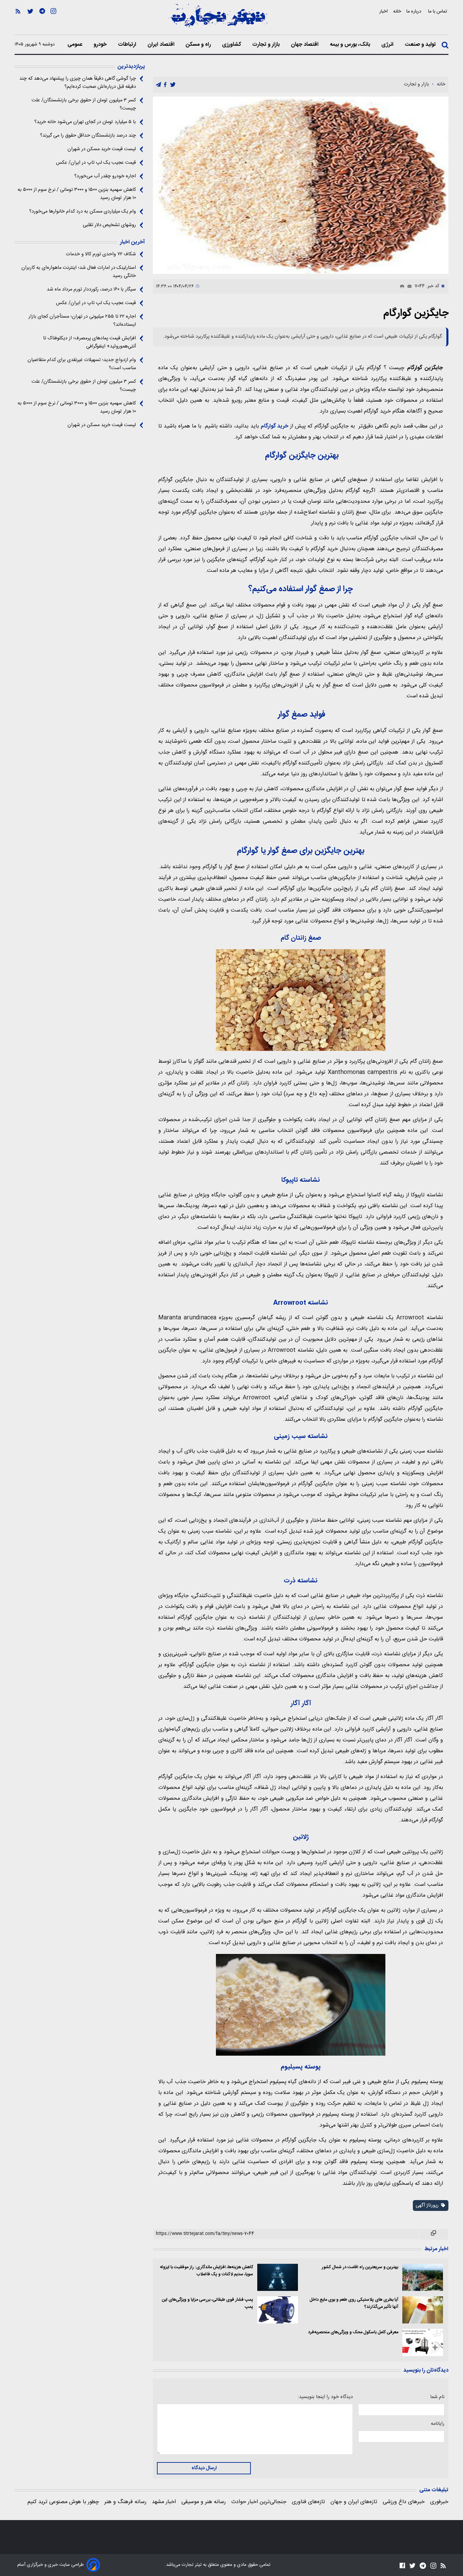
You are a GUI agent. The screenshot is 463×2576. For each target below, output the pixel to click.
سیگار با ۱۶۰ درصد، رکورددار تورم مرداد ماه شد (91, 289)
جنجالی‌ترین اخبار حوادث (259, 2502)
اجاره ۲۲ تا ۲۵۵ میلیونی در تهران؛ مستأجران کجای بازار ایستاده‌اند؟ (82, 321)
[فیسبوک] (402, 2566)
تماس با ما (438, 11)
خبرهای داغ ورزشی (404, 2502)
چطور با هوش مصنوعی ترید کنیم (63, 2502)
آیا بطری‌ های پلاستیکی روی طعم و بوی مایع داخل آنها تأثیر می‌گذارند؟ (354, 2303)
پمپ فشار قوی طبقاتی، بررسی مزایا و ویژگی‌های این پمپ (208, 2303)
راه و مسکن (199, 45)
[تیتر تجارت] (218, 19)
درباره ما (415, 11)
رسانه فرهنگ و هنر (125, 2502)
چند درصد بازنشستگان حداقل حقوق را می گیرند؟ (88, 136)
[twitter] (173, 85)
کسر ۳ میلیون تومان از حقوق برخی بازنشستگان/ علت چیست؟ (84, 104)
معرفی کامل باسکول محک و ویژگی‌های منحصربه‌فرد (353, 2332)
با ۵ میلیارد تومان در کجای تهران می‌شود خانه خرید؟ (85, 122)
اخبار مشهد (164, 2502)
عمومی (76, 45)
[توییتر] (30, 21)
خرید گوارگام (275, 426)
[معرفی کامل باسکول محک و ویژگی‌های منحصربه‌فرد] (423, 2342)
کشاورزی (232, 45)
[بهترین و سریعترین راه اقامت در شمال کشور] (423, 2277)
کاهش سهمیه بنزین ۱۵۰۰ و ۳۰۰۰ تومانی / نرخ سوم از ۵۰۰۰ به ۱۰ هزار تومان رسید (77, 194)
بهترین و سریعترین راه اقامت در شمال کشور (360, 2267)
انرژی (388, 45)
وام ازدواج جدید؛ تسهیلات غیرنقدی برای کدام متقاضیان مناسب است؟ (82, 364)
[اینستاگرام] (53, 21)
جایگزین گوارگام (416, 313)
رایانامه (438, 2424)
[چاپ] (401, 286)
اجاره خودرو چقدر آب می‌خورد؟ (105, 176)
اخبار (384, 11)
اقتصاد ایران (162, 45)
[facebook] (165, 85)
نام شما (437, 2397)
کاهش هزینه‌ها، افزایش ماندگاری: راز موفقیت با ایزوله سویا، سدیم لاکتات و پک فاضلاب (207, 2271)
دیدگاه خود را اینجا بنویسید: (325, 2397)
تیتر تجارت (191, 2565)
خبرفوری (439, 2502)
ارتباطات (128, 45)
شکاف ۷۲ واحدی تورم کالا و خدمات (101, 254)
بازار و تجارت (267, 45)
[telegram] (158, 85)
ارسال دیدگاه (204, 2468)
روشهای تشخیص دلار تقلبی (109, 225)
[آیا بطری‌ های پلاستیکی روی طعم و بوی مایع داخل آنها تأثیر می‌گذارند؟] (423, 2310)
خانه (397, 11)
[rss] (18, 21)
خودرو (101, 45)
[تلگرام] (42, 21)
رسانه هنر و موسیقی (204, 2502)
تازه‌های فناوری (308, 2502)
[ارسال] (408, 286)
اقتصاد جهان (305, 45)
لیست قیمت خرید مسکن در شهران (102, 149)
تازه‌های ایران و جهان (354, 2502)
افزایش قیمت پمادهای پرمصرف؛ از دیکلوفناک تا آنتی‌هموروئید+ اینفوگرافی (89, 342)
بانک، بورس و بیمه (351, 45)
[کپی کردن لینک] (434, 2234)
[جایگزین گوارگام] (301, 185)
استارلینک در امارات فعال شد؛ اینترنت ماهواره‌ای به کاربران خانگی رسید (79, 272)
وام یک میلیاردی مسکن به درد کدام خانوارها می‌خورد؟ (83, 212)
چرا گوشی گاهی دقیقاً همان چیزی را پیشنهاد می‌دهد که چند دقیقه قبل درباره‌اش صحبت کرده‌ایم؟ (78, 83)
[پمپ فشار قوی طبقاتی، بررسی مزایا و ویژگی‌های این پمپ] (278, 2310)
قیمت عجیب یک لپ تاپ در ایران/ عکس (96, 163)
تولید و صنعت (421, 45)
